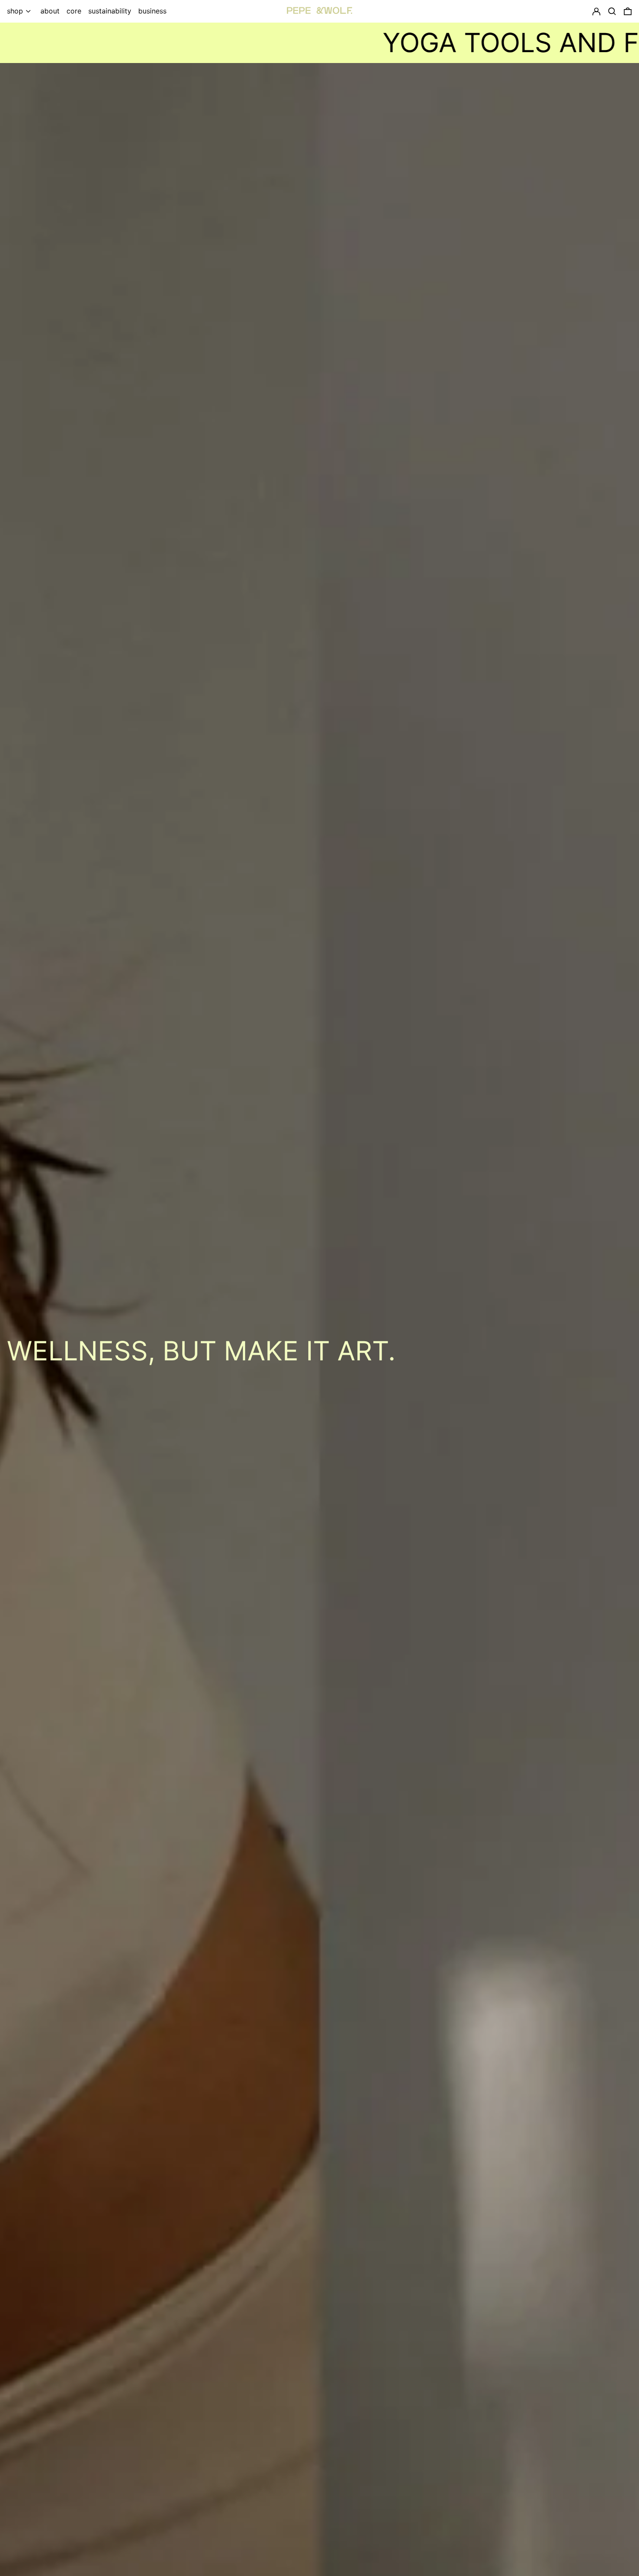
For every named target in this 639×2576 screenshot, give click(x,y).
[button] (628, 11)
